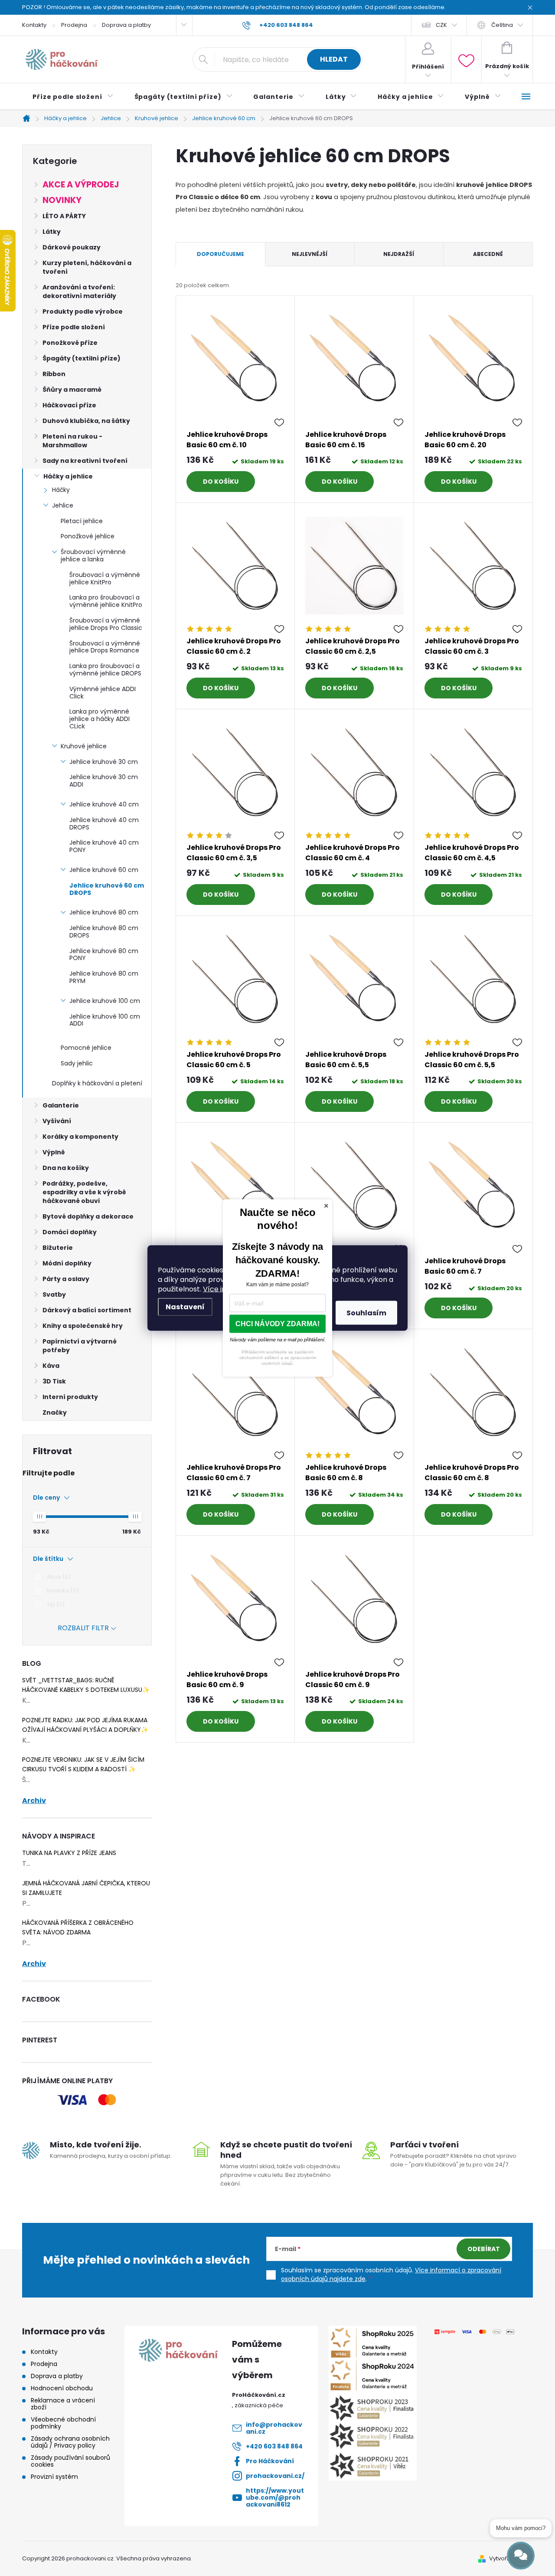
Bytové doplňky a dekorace (88, 1216)
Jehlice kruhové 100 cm (105, 1001)
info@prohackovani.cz (274, 2428)
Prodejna (74, 25)
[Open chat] (521, 2556)
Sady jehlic (77, 1063)
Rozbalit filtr (83, 1628)
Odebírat (484, 2249)
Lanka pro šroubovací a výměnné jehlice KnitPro (106, 601)
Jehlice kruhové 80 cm (104, 912)
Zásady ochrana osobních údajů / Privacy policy (70, 2442)
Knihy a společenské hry (83, 1326)
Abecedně (488, 254)
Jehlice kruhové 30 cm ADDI (104, 781)
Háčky (61, 490)
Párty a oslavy (66, 1279)
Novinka (62, 1591)
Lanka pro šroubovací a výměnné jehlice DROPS (105, 670)
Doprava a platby (126, 25)
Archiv (34, 1801)
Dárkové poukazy (72, 247)
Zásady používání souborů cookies (70, 2461)
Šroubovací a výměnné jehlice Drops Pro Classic (106, 624)
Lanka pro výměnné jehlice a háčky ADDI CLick (100, 719)
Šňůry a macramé (72, 390)
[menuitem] (73, 97)
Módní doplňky (67, 1263)
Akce (57, 1577)
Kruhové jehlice (84, 746)
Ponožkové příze (70, 343)
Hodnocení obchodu (62, 2388)
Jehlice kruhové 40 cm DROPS (104, 824)
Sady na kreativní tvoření (85, 461)
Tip (54, 1604)
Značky (55, 1413)
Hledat (334, 59)
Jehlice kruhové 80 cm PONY (104, 955)
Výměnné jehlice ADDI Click (103, 693)
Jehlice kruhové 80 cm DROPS (104, 932)
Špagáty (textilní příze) (82, 358)
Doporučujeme (220, 254)
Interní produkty (70, 1397)
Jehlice (63, 505)
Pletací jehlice (82, 521)
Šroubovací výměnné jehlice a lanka (93, 556)
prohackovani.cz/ (275, 2476)
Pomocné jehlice (86, 1048)
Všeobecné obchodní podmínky (63, 2423)
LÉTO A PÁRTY (64, 216)
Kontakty (34, 25)
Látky (52, 232)
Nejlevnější (310, 254)
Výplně (54, 1152)
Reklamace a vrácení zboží (63, 2404)
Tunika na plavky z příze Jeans (69, 1853)
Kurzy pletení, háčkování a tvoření (87, 267)
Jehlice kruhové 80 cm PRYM (104, 977)
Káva (51, 1366)
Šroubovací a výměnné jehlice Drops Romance (105, 647)
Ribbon (54, 374)
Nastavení (185, 1307)
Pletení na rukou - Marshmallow (72, 441)
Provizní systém (54, 2477)
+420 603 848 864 (274, 2446)
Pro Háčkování (270, 2461)
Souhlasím (366, 1313)
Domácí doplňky (70, 1232)
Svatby (54, 1295)
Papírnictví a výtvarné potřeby (80, 1346)
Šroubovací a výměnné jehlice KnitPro (105, 578)
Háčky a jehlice (68, 476)
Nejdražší (399, 254)
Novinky (62, 200)
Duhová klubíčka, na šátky (86, 421)
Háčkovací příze (69, 405)
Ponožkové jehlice (88, 536)
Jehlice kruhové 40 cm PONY (104, 846)
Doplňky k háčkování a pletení (97, 1083)
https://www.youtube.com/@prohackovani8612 (275, 2497)
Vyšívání (57, 1121)
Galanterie (61, 1105)
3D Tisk (54, 1381)
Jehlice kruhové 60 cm (104, 870)
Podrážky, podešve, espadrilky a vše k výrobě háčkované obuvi (84, 1192)
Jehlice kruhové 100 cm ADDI (105, 1020)
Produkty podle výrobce (83, 311)
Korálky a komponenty (80, 1137)
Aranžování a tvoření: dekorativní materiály (79, 292)
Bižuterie (58, 1248)
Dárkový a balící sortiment (87, 1310)
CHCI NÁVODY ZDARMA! (277, 1324)
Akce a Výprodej (81, 185)
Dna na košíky (66, 1168)
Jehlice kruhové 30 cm (104, 762)
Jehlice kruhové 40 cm (104, 804)
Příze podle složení (74, 327)
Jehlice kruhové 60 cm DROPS (107, 889)
